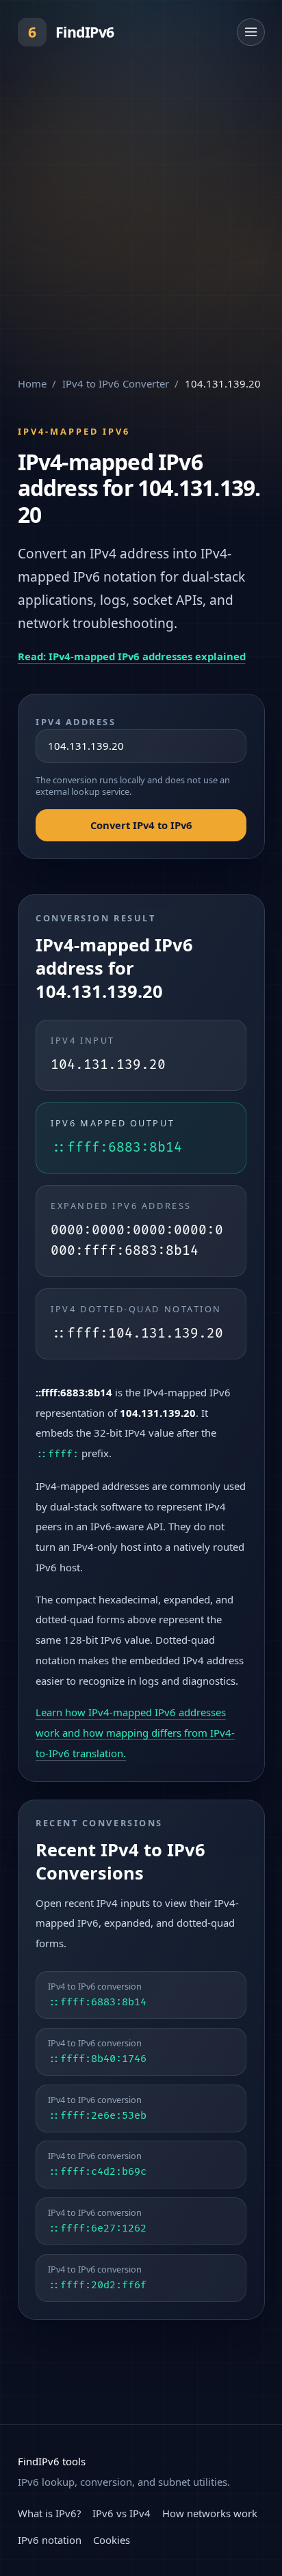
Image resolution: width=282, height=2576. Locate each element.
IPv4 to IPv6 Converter (116, 383)
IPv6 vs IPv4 (121, 2513)
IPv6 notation (50, 2540)
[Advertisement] (141, 212)
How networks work (210, 2513)
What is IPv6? (49, 2513)
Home (32, 383)
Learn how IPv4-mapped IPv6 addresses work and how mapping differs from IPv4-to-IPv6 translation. (135, 1733)
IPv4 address (76, 722)
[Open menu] (251, 32)
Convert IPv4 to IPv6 (141, 825)
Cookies (112, 2540)
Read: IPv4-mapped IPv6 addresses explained (132, 656)
